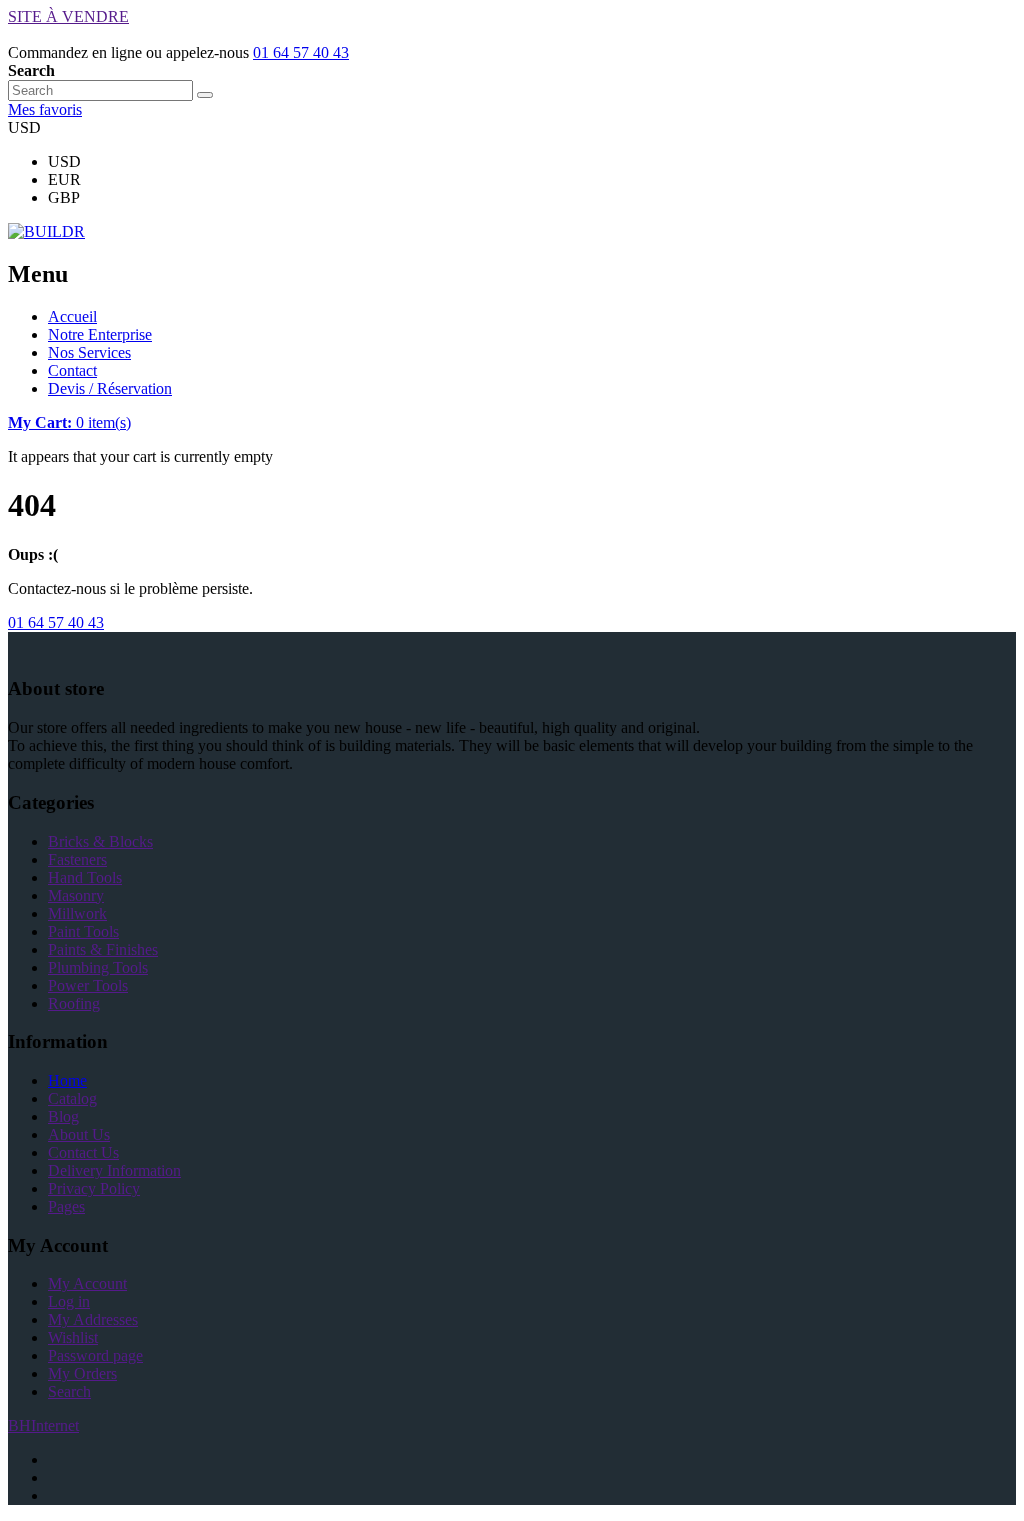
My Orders (82, 1373)
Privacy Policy (94, 1188)
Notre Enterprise (100, 334)
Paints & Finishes (103, 949)
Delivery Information (114, 1170)
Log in (69, 1301)
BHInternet (43, 1425)
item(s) (69, 422)
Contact (72, 370)
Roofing (74, 1003)
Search (69, 1391)
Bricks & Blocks (100, 841)
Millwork (77, 913)
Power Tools (88, 985)
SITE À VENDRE (68, 16)
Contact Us (83, 1152)
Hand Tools (85, 877)
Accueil (72, 316)
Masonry (76, 895)
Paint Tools (83, 931)
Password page (95, 1355)
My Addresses (93, 1319)
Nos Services (89, 352)
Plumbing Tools (98, 967)
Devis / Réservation (110, 388)
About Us (79, 1134)
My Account (87, 1283)
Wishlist (73, 1337)
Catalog (72, 1098)
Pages (66, 1206)
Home (67, 1080)
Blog (63, 1116)
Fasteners (77, 859)
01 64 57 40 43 (301, 52)
